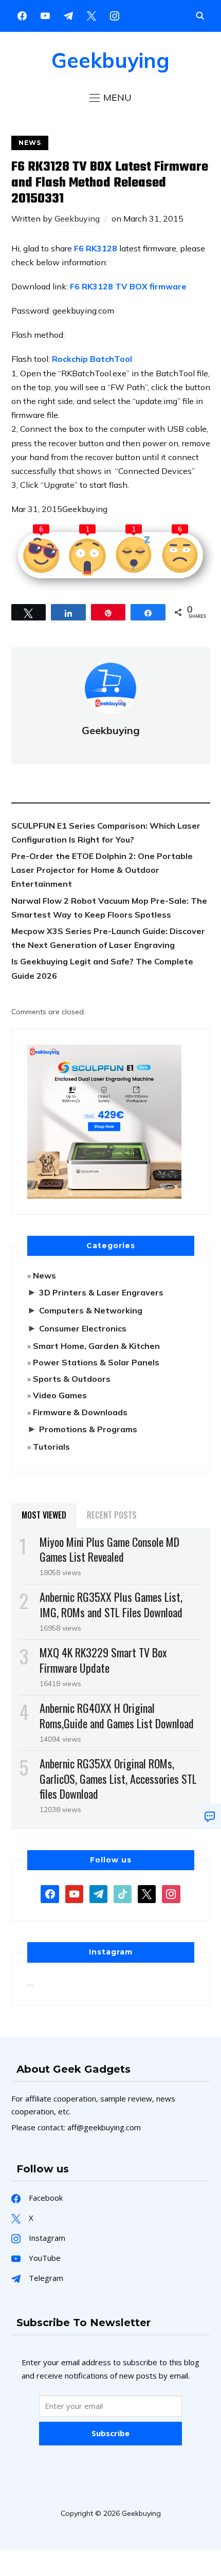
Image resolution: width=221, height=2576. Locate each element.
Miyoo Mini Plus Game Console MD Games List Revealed (109, 1549)
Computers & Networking (91, 1310)
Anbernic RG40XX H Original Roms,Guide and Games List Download (117, 1715)
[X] (91, 15)
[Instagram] (68, 15)
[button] (110, 98)
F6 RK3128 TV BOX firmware (128, 286)
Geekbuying (110, 60)
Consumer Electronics (83, 1328)
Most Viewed (44, 1515)
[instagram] (115, 15)
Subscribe (110, 2433)
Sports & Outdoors (72, 1379)
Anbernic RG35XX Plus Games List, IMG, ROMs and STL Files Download (111, 1604)
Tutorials (51, 1447)
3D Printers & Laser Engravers (101, 1292)
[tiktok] (123, 1893)
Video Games (60, 1395)
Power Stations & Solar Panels (96, 1362)
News (30, 143)
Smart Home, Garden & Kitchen (96, 1346)
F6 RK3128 (96, 248)
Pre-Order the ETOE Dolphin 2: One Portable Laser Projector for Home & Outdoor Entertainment (102, 870)
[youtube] (45, 15)
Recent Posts (112, 1515)
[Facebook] (22, 15)
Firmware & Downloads (80, 1412)
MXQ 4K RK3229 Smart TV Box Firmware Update (103, 1660)
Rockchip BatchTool (92, 359)
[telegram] (98, 1893)
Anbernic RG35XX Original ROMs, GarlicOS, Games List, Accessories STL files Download (118, 1778)
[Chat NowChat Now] (210, 1816)
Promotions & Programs (88, 1429)
